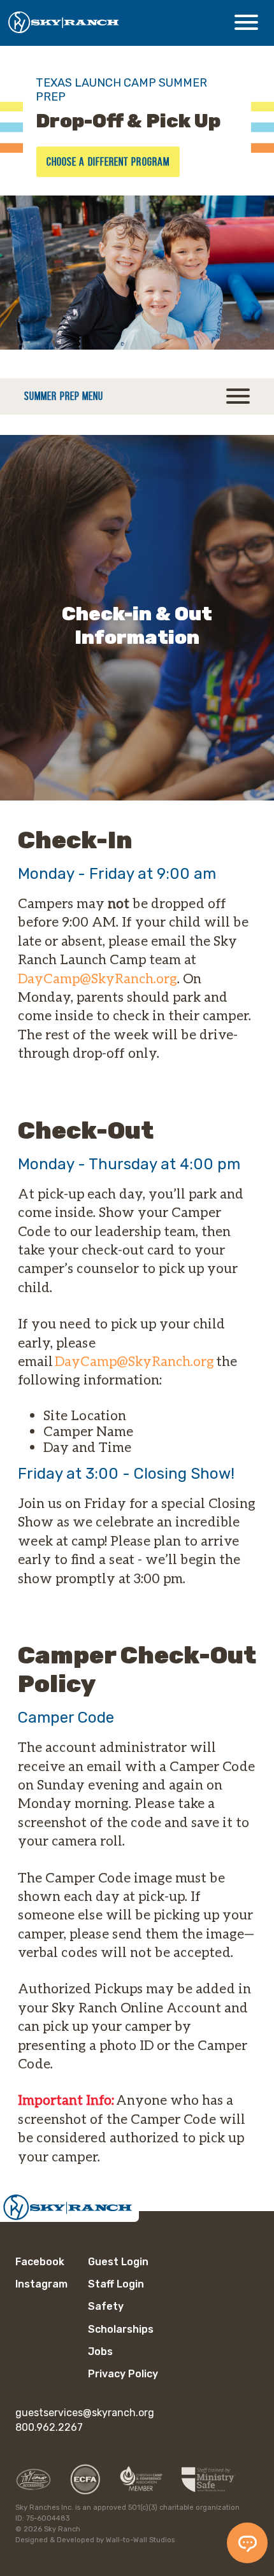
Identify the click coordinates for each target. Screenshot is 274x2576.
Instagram (41, 2284)
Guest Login (118, 2262)
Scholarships (121, 2329)
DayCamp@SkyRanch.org (97, 978)
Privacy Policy (123, 2374)
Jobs (100, 2352)
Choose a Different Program (108, 162)
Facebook (40, 2262)
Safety (106, 2306)
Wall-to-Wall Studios (140, 2540)
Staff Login (116, 2284)
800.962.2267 (49, 2427)
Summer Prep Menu (64, 396)
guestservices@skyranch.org (85, 2413)
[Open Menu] (246, 22)
